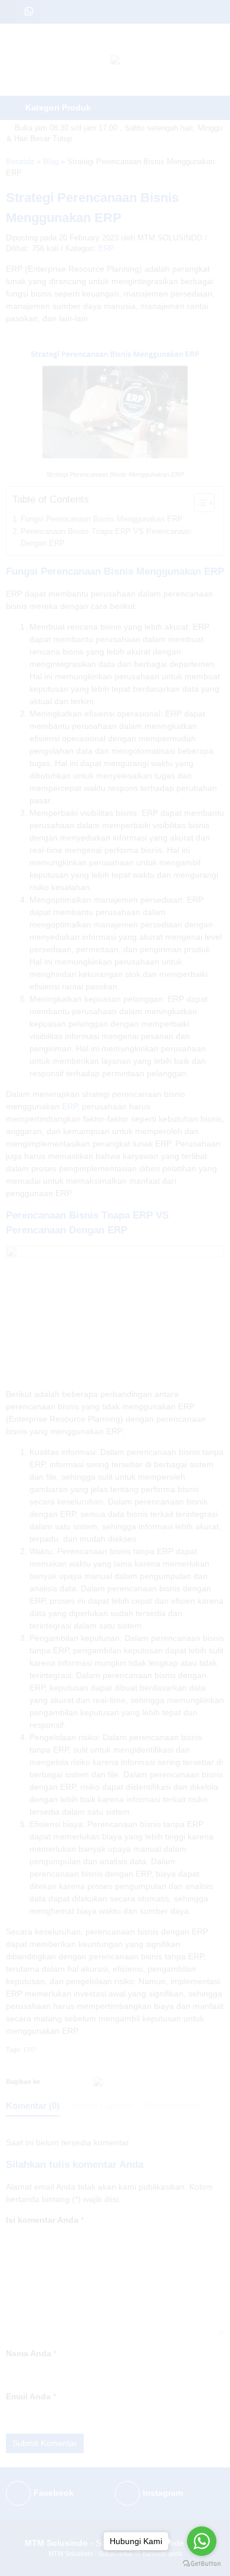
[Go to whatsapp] (202, 2541)
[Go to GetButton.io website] (202, 2564)
